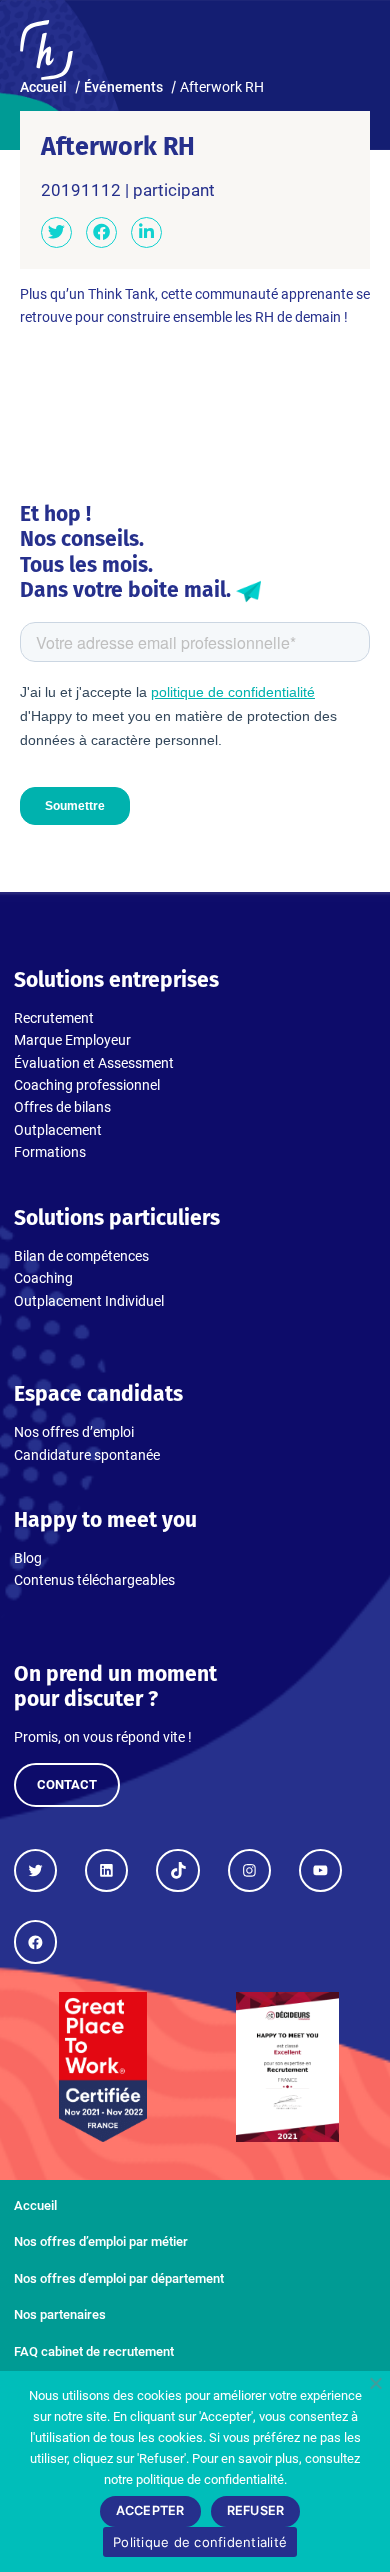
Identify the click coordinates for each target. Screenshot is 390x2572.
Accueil (35, 2205)
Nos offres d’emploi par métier (101, 2241)
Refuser (256, 2510)
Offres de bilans (62, 1107)
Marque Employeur (72, 1040)
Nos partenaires (60, 2314)
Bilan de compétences (81, 1256)
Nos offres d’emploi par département (119, 2278)
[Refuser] (375, 2383)
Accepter (150, 2510)
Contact (67, 1784)
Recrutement (54, 1018)
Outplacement (58, 1130)
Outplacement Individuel (89, 1301)
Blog (28, 1558)
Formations (50, 1152)
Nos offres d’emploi (74, 1432)
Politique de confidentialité (200, 2542)
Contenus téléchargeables (94, 1580)
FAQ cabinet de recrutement (94, 2351)
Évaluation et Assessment (94, 1063)
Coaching (43, 1278)
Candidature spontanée (87, 1455)
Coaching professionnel (87, 1085)
